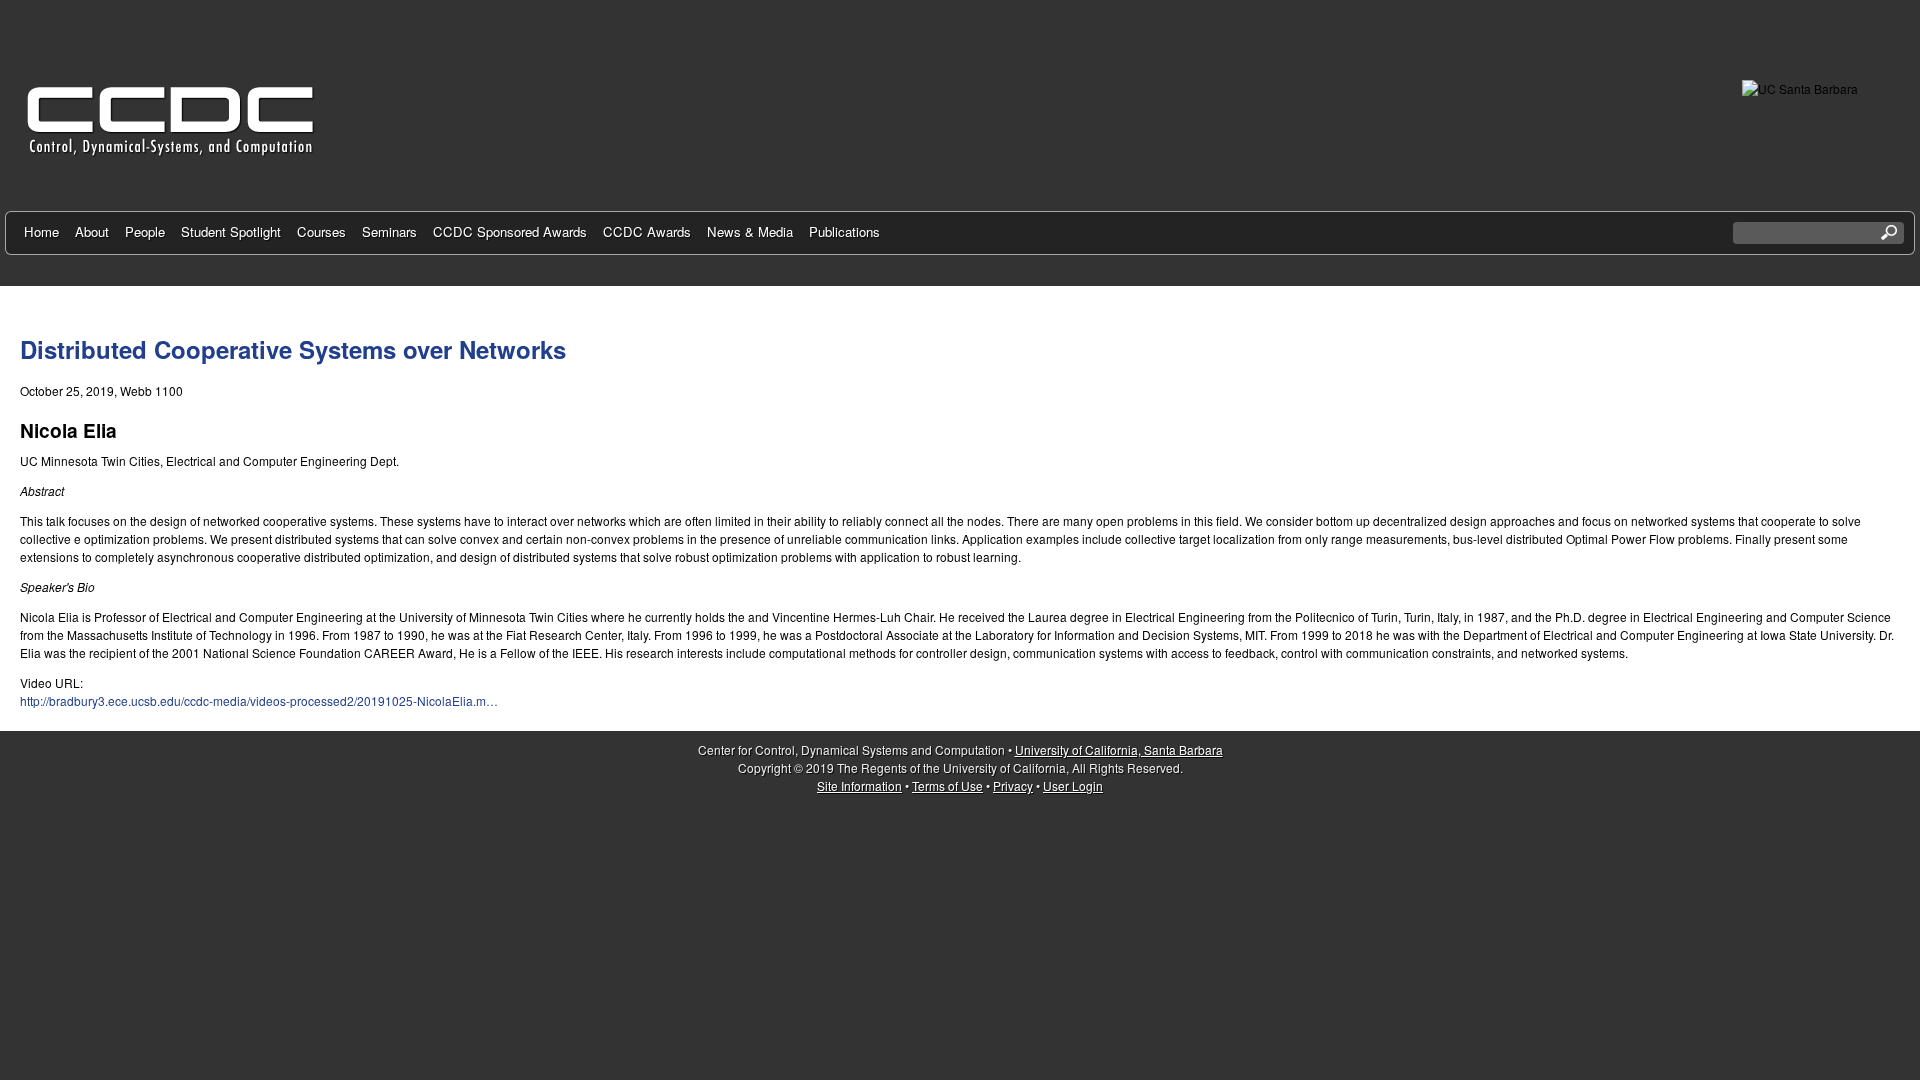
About (92, 231)
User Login (1073, 785)
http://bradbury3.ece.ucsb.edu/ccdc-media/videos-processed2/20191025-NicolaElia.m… (259, 700)
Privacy (1013, 785)
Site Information (859, 785)
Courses (321, 231)
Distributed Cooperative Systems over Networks (293, 349)
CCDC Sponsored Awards (510, 231)
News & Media (750, 231)
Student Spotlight (231, 231)
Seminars (389, 231)
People (145, 231)
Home (41, 231)
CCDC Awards (647, 231)
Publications (844, 231)
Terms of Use (947, 785)
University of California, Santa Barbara (1119, 749)
